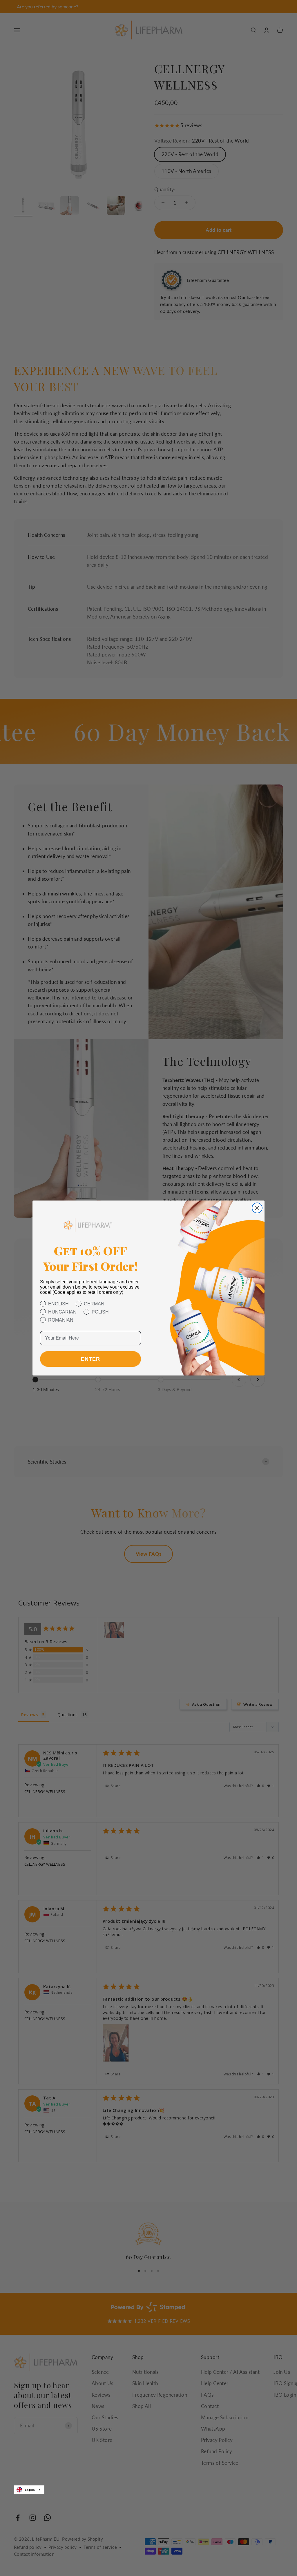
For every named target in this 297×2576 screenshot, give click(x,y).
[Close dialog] (257, 1208)
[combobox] (29, 2490)
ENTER (90, 1359)
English (30, 2490)
